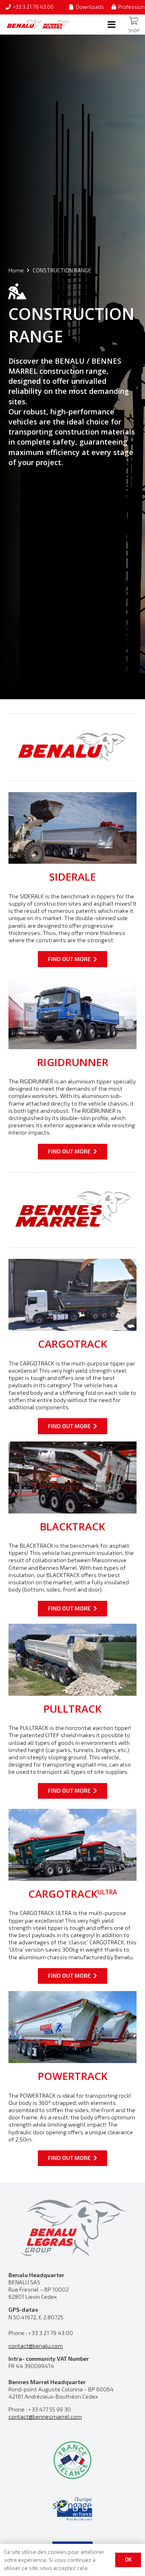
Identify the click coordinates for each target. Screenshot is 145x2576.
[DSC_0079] (72, 1013)
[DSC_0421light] (72, 828)
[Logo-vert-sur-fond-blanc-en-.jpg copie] (72, 2509)
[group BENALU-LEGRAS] (72, 2227)
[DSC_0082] (72, 1295)
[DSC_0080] (72, 1845)
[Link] (134, 21)
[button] (112, 25)
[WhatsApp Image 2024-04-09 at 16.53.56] (72, 2027)
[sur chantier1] (72, 1660)
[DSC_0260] (72, 1477)
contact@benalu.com (36, 2346)
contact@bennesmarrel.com (45, 2416)
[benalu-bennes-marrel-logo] (38, 25)
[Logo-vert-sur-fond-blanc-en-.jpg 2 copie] (72, 2460)
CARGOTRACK (72, 1344)
